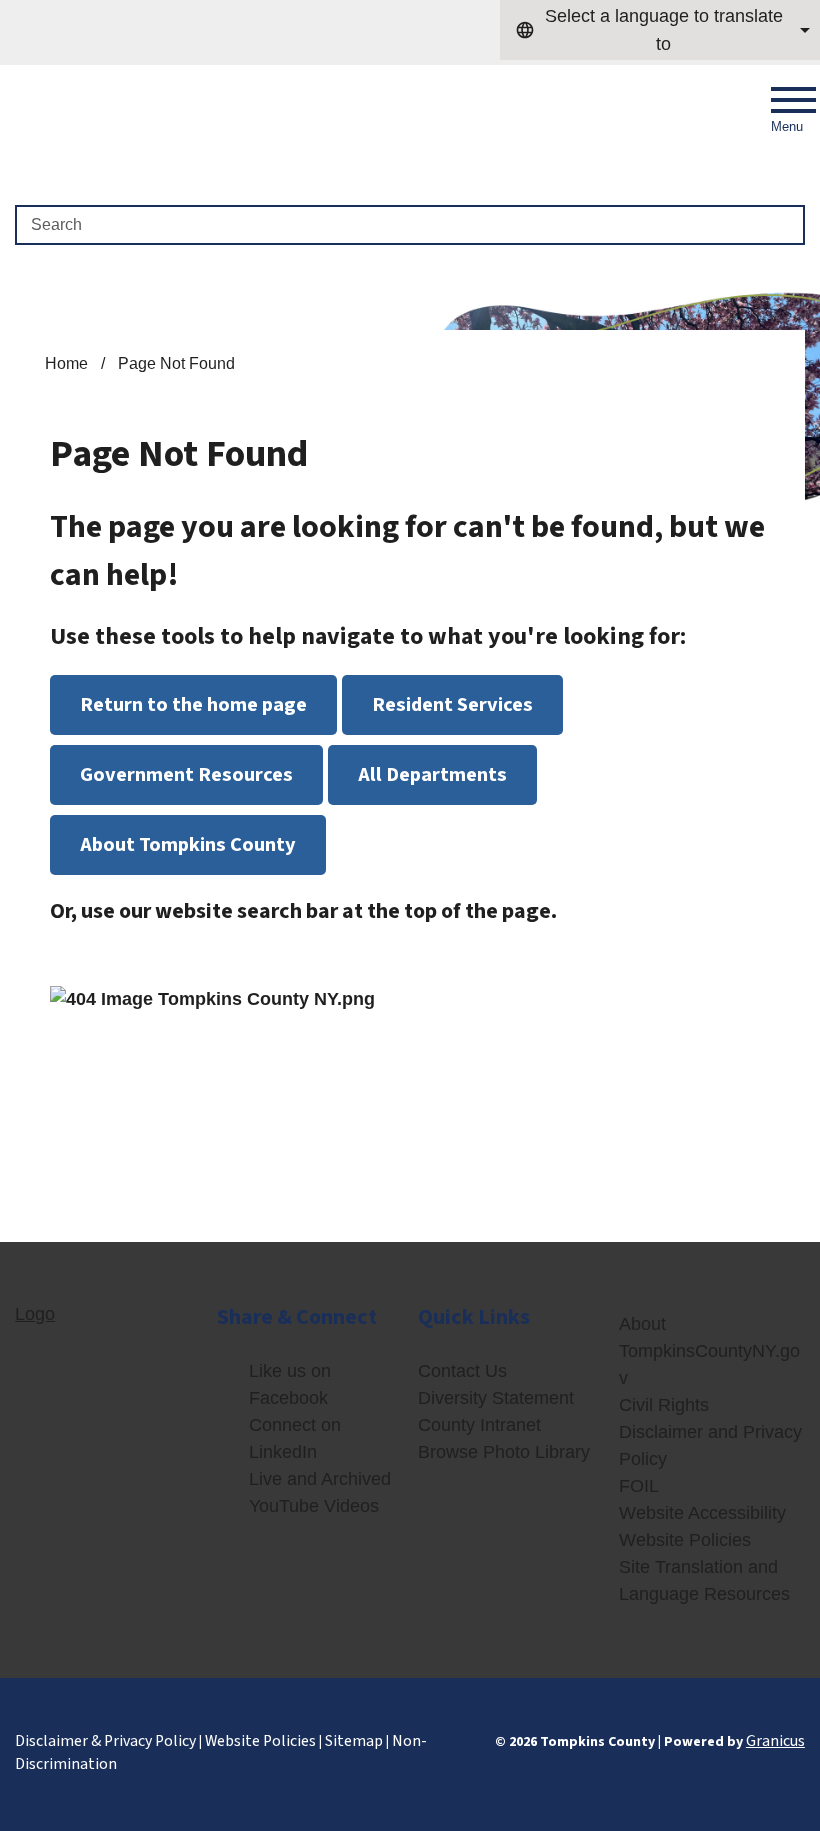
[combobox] (660, 30)
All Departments (432, 774)
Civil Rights (664, 1405)
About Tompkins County (188, 844)
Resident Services (452, 704)
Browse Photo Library (504, 1452)
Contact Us (462, 1371)
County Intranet (479, 1425)
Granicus (775, 1741)
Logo (35, 1314)
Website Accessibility (702, 1513)
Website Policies (685, 1540)
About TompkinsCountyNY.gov (709, 1351)
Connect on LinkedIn (295, 1438)
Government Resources (186, 774)
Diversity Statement (496, 1398)
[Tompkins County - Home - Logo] (74, 135)
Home (66, 363)
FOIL (639, 1486)
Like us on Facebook (290, 1384)
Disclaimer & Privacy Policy (105, 1741)
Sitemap (354, 1741)
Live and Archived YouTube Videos (320, 1492)
